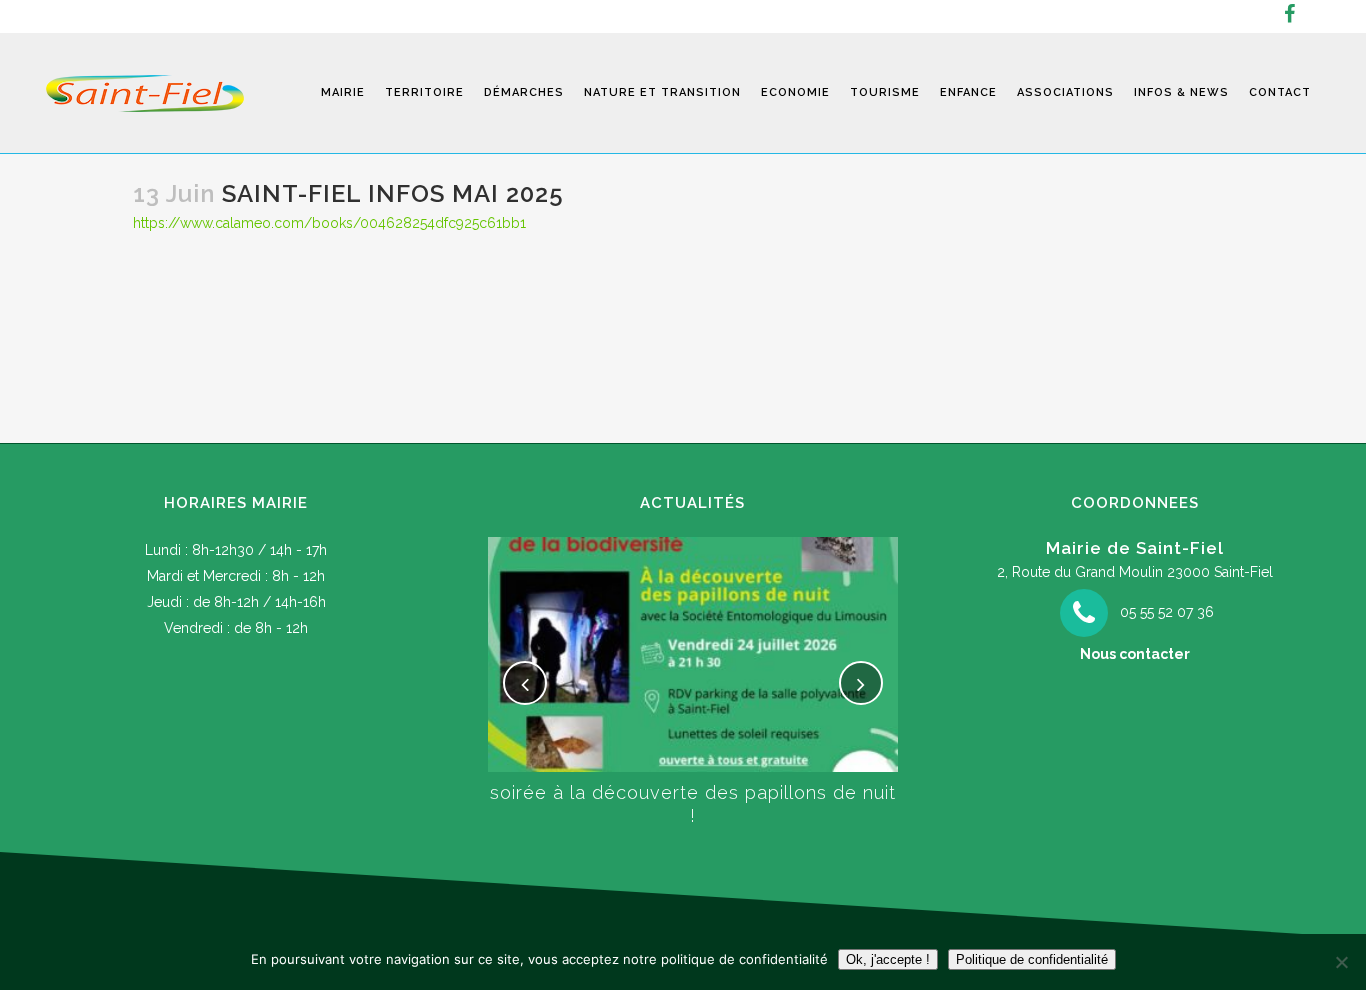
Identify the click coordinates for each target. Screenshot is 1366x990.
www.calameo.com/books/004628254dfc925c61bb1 (353, 223)
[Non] (1341, 962)
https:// (156, 223)
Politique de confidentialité (1032, 959)
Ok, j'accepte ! (888, 959)
